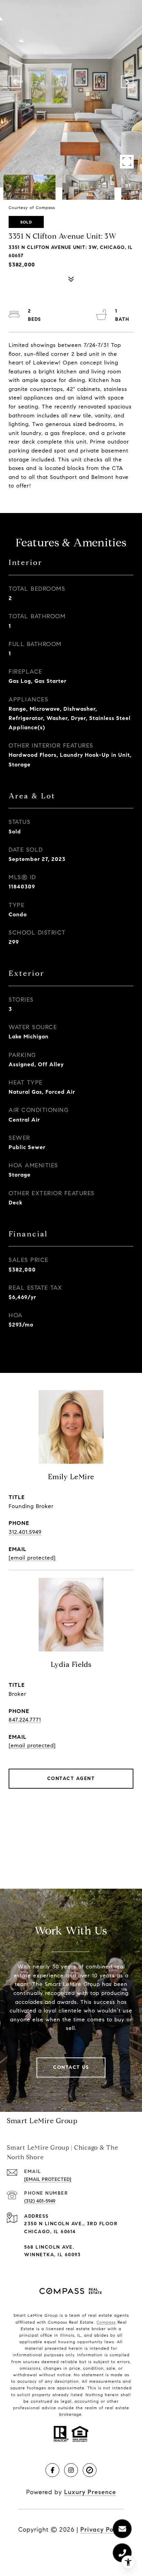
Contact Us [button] (71, 2067)
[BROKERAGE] (90, 2470)
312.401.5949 (25, 1532)
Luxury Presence (90, 2492)
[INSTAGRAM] (71, 2470)
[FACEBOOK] (52, 2470)
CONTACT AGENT (71, 1778)
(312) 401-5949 (40, 2201)
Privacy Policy (102, 2530)
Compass (106, 2322)
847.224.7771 (25, 1720)
